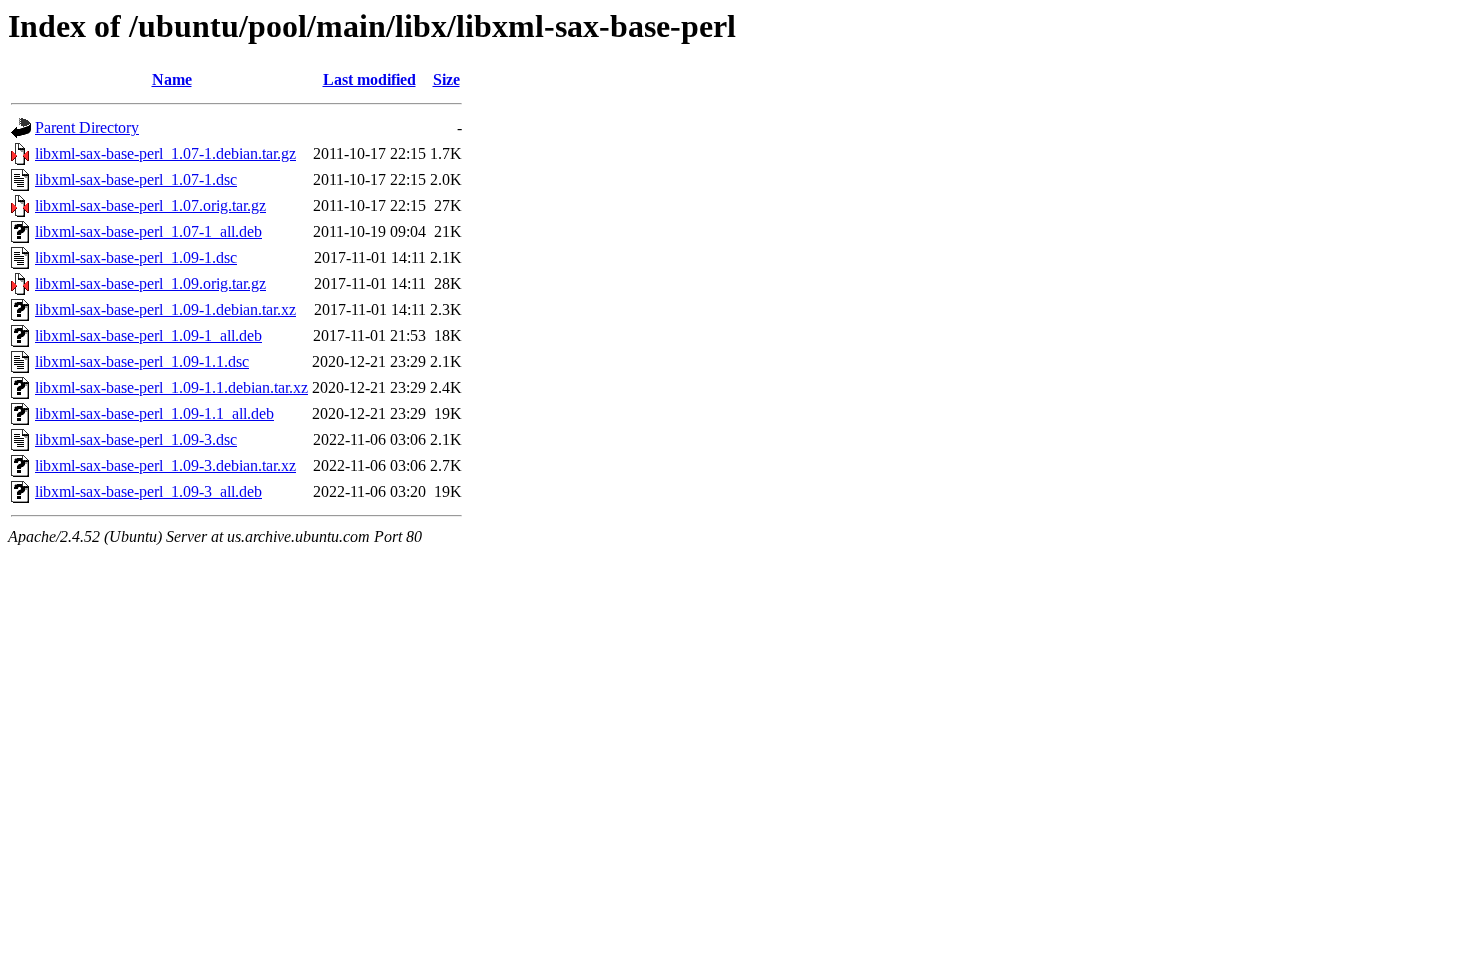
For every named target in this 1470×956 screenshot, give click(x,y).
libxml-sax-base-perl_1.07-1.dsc (136, 179)
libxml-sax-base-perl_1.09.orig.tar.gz (150, 283)
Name (172, 79)
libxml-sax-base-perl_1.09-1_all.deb (148, 335)
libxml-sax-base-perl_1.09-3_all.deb (148, 491)
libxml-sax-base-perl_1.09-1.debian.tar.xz (165, 309)
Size (446, 79)
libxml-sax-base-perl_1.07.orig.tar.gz (150, 205)
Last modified (369, 79)
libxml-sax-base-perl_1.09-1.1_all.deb (154, 413)
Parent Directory (87, 127)
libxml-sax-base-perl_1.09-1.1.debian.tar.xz (171, 387)
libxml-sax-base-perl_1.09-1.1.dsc (142, 361)
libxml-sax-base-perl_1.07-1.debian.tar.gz (165, 153)
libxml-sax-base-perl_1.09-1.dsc (136, 257)
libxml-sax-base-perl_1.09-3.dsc (136, 439)
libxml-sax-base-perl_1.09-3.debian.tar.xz (165, 465)
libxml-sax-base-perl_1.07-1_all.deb (148, 231)
